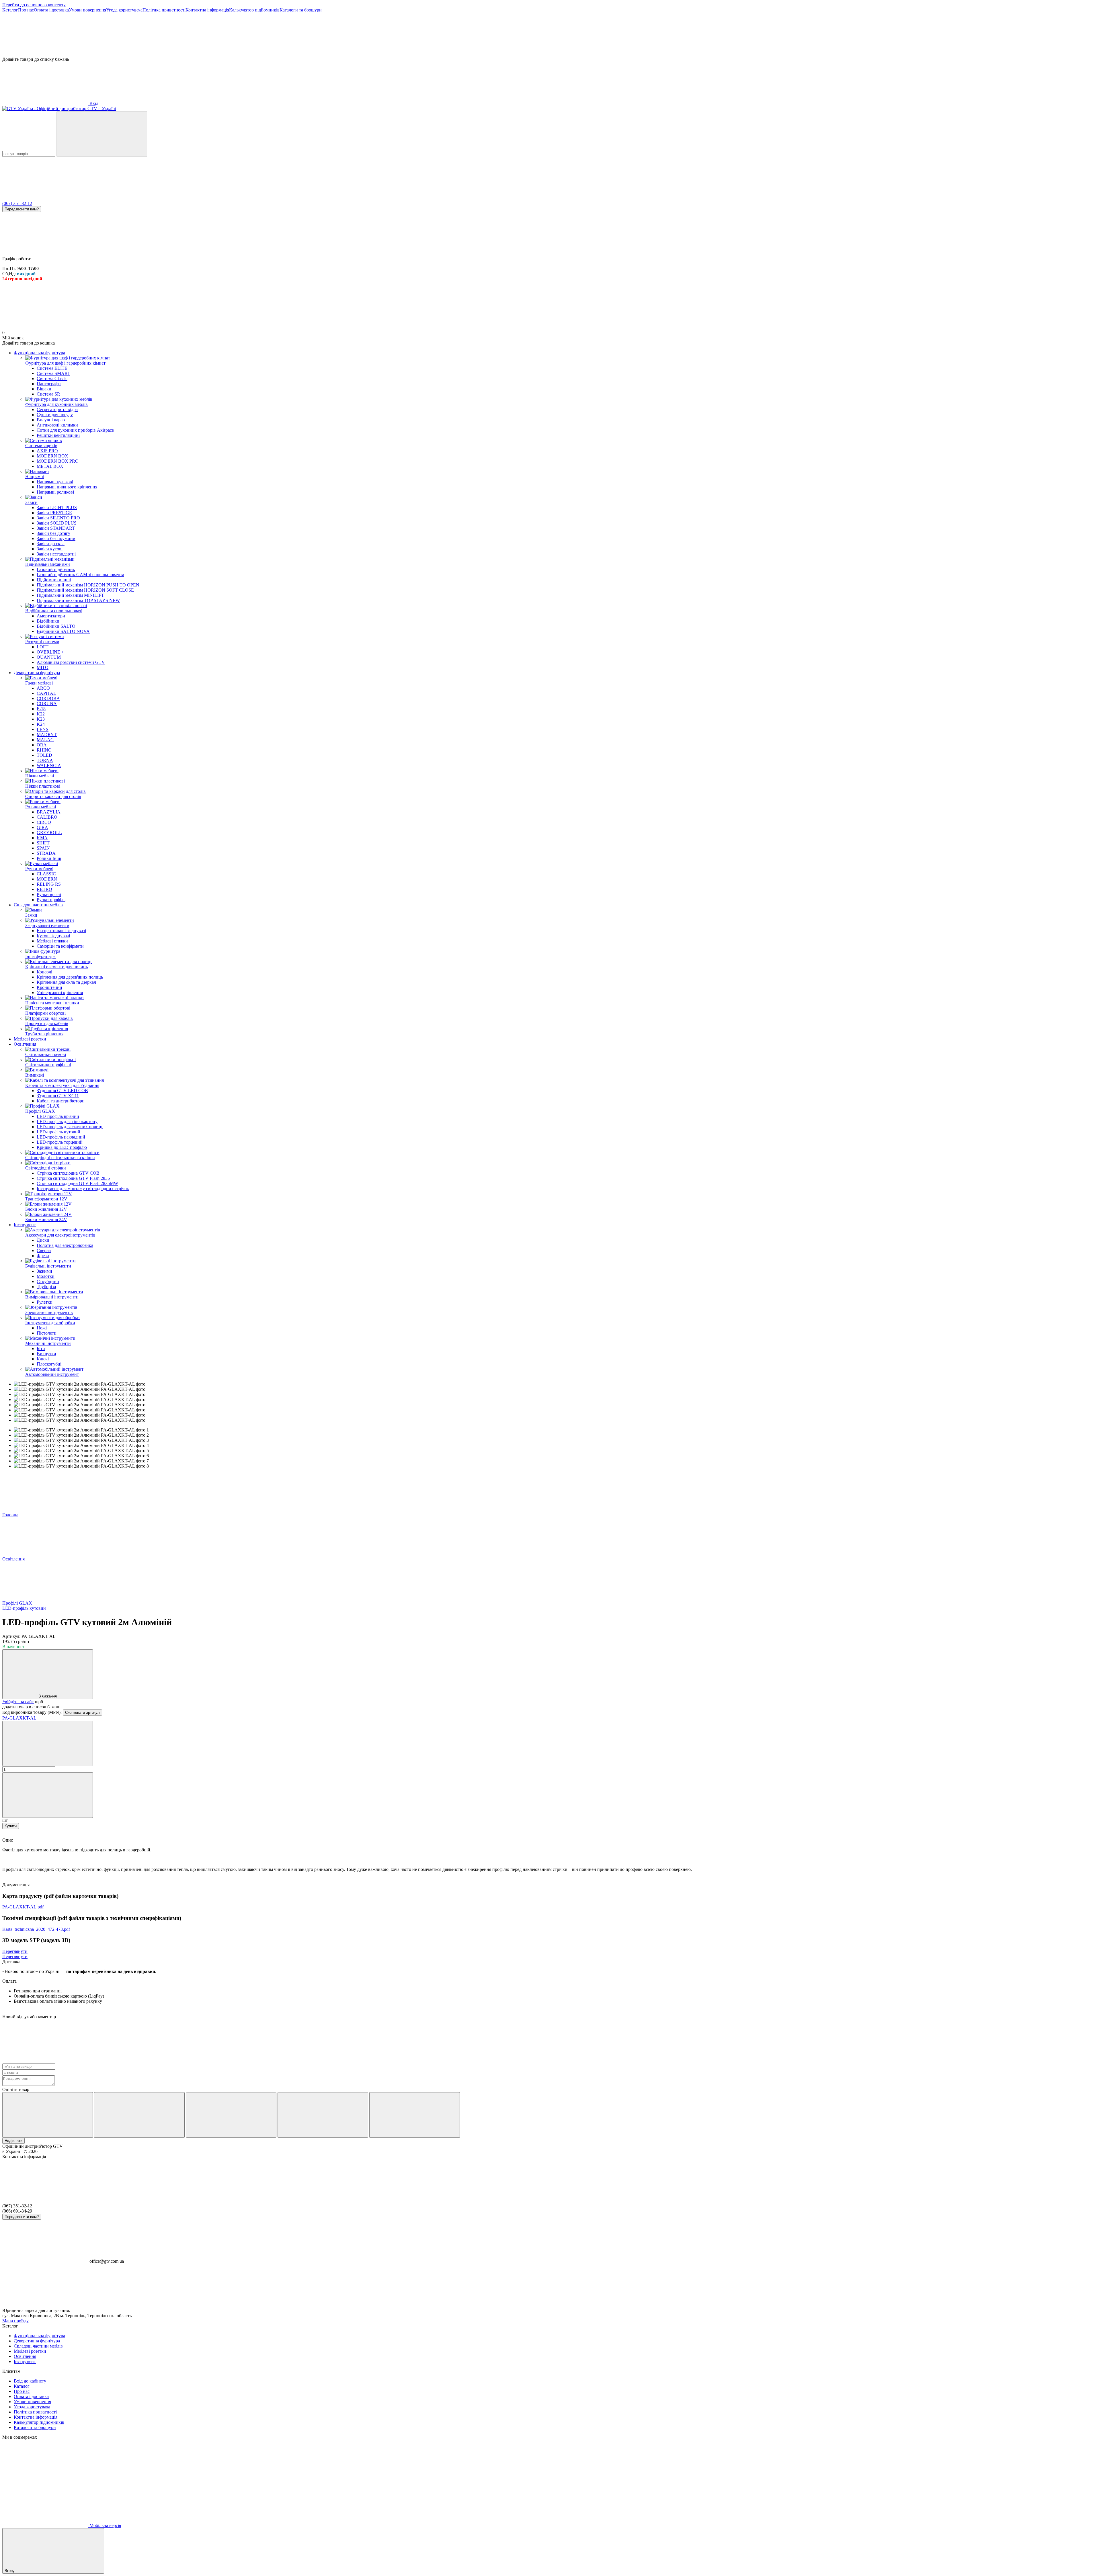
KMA (42, 838)
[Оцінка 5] (415, 2115)
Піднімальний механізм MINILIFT (70, 595)
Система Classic (52, 379)
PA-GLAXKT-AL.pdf (23, 1907)
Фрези (43, 1256)
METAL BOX (50, 466)
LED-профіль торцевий (60, 1142)
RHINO (44, 750)
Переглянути (15, 1951)
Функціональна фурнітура (39, 353)
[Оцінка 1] (48, 2115)
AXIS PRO (47, 451)
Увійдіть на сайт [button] (18, 1702)
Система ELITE (52, 368)
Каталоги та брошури (301, 10)
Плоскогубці (49, 1364)
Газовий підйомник (56, 569)
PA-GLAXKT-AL (19, 1718)
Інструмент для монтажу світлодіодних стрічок (83, 1189)
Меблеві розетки (30, 1039)
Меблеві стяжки (52, 941)
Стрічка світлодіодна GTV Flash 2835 (73, 1178)
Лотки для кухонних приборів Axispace (75, 430)
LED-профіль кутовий (58, 1132)
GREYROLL (49, 833)
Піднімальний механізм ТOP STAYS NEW (78, 600)
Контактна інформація (207, 10)
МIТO (43, 667)
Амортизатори (51, 616)
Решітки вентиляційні (58, 435)
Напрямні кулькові (55, 482)
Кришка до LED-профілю (62, 1147)
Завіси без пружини (56, 538)
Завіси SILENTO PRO (58, 518)
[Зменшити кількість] (48, 1743)
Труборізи (46, 1287)
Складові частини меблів (38, 905)
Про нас (26, 10)
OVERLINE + (50, 652)
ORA (42, 745)
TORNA (45, 760)
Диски (43, 1240)
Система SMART (53, 373)
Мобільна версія (105, 2525)
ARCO (43, 688)
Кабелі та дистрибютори (61, 1101)
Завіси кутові (50, 549)
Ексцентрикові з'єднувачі (61, 931)
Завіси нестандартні (56, 554)
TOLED (44, 755)
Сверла (44, 1250)
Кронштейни (49, 987)
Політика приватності (164, 10)
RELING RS (49, 884)
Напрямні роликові (55, 492)
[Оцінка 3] (231, 2115)
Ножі (42, 1328)
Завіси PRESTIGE (54, 513)
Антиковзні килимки (57, 425)
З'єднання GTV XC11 (58, 1096)
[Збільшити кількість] (48, 1795)
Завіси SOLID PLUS (57, 523)
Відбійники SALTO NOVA (63, 631)
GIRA (42, 827)
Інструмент (25, 1225)
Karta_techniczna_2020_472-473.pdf (36, 1929)
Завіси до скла (51, 544)
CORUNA (47, 704)
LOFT (43, 647)
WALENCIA (49, 765)
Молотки (46, 1276)
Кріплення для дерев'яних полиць (70, 977)
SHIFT (43, 843)
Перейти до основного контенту (34, 5)
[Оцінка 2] (139, 2115)
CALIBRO (47, 817)
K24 (41, 724)
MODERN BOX (52, 456)
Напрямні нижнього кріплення (67, 487)
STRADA (46, 853)
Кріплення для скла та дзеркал (66, 982)
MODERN (47, 879)
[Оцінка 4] (323, 2115)
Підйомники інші (54, 580)
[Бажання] (550, 35)
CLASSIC (46, 874)
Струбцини (48, 1281)
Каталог (10, 10)
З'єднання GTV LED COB (62, 1091)
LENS (43, 729)
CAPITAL (46, 693)
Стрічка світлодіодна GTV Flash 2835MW (77, 1183)
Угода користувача (124, 10)
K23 (41, 719)
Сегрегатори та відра (57, 409)
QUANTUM (49, 657)
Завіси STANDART (56, 528)
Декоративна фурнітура (37, 673)
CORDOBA (48, 698)
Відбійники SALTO (56, 626)
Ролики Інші (49, 858)
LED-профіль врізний (58, 1116)
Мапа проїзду (15, 2321)
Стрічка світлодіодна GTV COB (68, 1173)
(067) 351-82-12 (17, 203)
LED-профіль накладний (61, 1137)
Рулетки (45, 1302)
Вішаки (44, 389)
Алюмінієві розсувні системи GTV (71, 662)
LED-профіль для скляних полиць (70, 1127)
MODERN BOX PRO (58, 461)
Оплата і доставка (51, 10)
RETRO (44, 889)
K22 (41, 714)
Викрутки (46, 1354)
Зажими (44, 1271)
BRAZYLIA (49, 812)
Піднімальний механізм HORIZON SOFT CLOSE (85, 590)
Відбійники (48, 621)
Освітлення (25, 1044)
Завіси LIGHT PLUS (57, 507)
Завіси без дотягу (53, 533)
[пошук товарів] (102, 134)
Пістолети (47, 1333)
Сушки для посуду (55, 415)
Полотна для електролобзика (65, 1245)
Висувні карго (51, 420)
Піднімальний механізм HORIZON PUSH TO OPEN (88, 585)
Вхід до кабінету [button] (30, 2381)
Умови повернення (87, 10)
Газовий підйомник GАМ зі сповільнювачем (80, 575)
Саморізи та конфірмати (60, 946)
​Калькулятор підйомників (254, 10)
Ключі (43, 1359)
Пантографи (49, 384)
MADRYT (47, 735)
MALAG (45, 740)
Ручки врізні (49, 894)
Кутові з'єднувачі (53, 936)
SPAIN (43, 848)
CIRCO (44, 822)
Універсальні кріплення (60, 992)
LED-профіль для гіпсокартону (67, 1121)
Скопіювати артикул (82, 1713)
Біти (41, 1348)
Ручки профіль (51, 900)
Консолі (44, 972)
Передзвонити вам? (22, 209)
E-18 (41, 709)
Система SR (48, 394)
